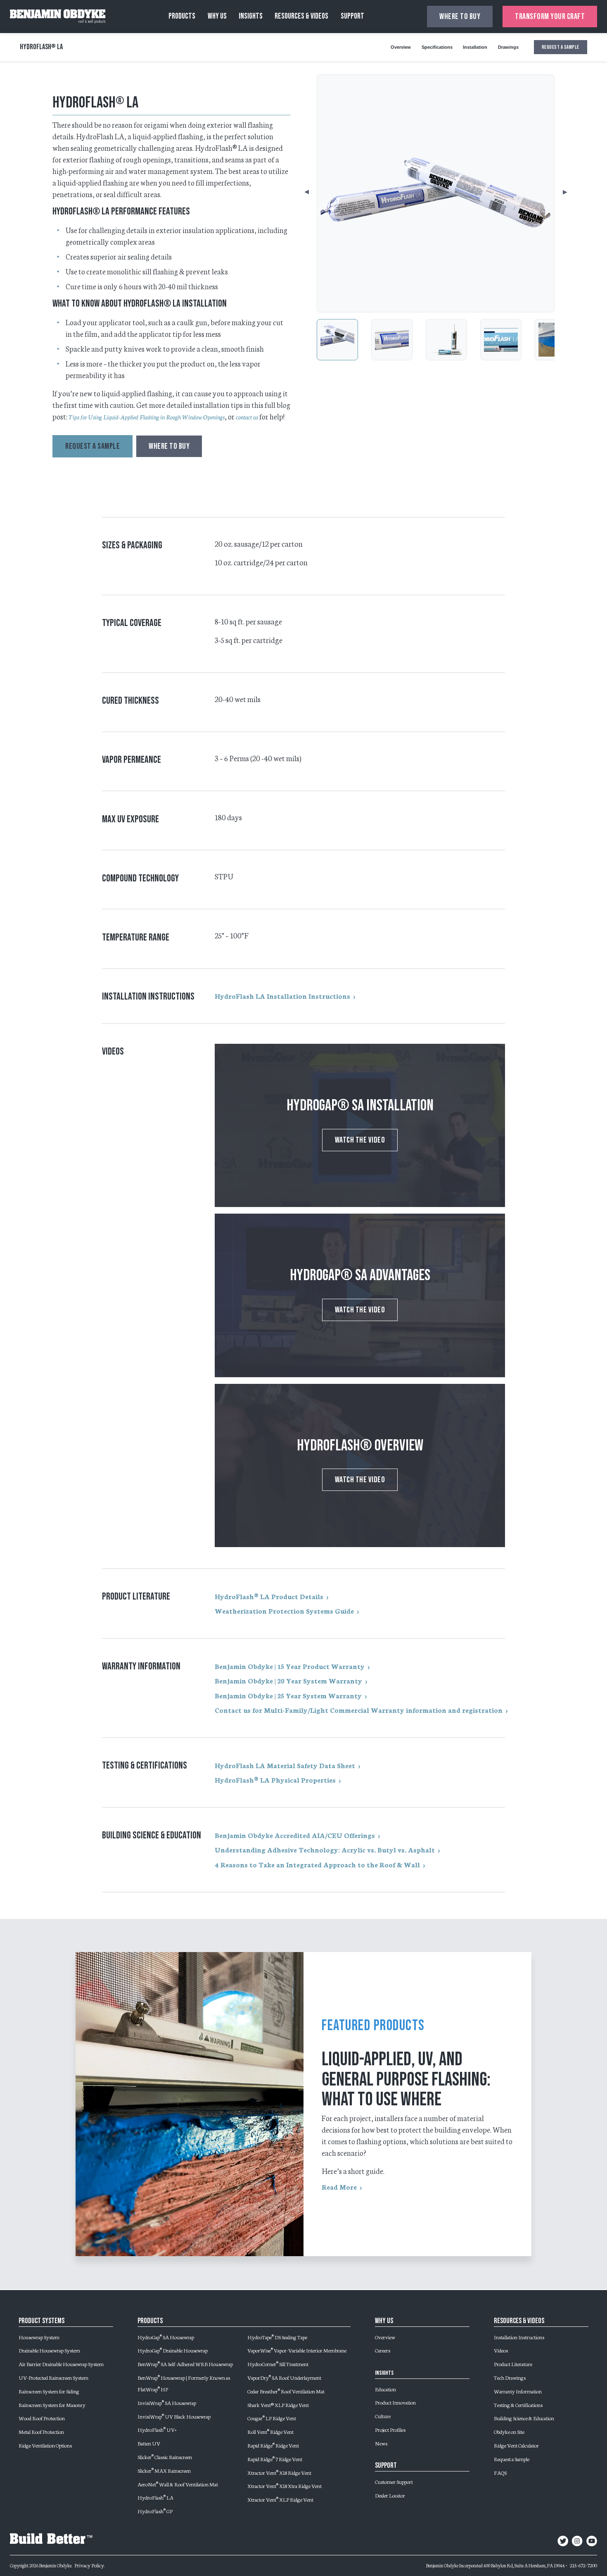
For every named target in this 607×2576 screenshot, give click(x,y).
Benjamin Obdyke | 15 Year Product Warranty (290, 1666)
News (381, 2443)
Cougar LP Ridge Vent (272, 2418)
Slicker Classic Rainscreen (165, 2457)
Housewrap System (39, 2337)
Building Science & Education (524, 2418)
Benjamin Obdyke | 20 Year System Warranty (288, 1681)
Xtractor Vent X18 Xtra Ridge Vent (285, 2486)
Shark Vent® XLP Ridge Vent (278, 2405)
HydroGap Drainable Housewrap (173, 2350)
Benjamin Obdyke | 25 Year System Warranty (288, 1695)
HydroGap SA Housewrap (166, 2337)
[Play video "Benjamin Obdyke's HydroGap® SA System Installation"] (360, 1125)
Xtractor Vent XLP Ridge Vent (280, 2499)
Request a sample (561, 47)
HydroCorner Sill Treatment (278, 2364)
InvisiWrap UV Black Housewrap (174, 2416)
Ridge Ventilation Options (45, 2445)
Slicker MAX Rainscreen (164, 2470)
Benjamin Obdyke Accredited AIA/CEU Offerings (295, 1835)
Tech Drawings (510, 2377)
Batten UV (149, 2443)
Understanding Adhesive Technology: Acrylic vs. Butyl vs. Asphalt (325, 1850)
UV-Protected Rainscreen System (53, 2377)
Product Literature (513, 2364)
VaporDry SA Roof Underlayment (284, 2377)
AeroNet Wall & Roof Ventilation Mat (178, 2484)
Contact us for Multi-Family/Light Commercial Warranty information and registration (359, 1710)
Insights (251, 16)
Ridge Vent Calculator (516, 2445)
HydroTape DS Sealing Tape (277, 2337)
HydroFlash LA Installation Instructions (282, 996)
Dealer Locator (390, 2495)
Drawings (508, 47)
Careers (383, 2350)
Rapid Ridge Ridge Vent (273, 2445)
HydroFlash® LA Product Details (269, 1596)
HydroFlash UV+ (157, 2429)
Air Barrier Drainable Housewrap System (61, 2364)
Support (352, 16)
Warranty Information (518, 2391)
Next (557, 193)
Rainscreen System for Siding (49, 2391)
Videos (501, 2350)
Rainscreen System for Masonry (52, 2405)
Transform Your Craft (550, 17)
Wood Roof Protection (42, 2418)
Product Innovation (395, 2402)
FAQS (500, 2472)
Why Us (217, 16)
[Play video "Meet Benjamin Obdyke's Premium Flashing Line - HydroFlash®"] (360, 1465)
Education (385, 2389)
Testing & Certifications (518, 2405)
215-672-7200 (583, 2565)
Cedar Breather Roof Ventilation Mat (286, 2391)
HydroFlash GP (155, 2511)
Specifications (437, 47)
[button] (337, 340)
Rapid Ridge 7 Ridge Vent (275, 2459)
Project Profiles (390, 2429)
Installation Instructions (519, 2337)
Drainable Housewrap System (49, 2350)
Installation (475, 47)
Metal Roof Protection (41, 2431)
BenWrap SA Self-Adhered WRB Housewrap (185, 2364)
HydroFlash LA (155, 2497)
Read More (339, 2187)
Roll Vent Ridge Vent (270, 2431)
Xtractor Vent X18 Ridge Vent (279, 2472)
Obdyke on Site (509, 2431)
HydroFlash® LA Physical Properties (275, 1780)
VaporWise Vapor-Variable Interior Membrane (297, 2350)
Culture (383, 2416)
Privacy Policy (89, 2565)
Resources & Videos (301, 16)
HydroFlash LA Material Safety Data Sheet (285, 1765)
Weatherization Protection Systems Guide (284, 1611)
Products (182, 16)
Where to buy (460, 17)
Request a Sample (512, 2459)
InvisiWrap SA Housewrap (167, 2402)
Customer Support (394, 2481)
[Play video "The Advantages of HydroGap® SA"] (360, 1295)
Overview (401, 47)
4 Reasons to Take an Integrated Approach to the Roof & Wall (317, 1864)
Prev (313, 193)
